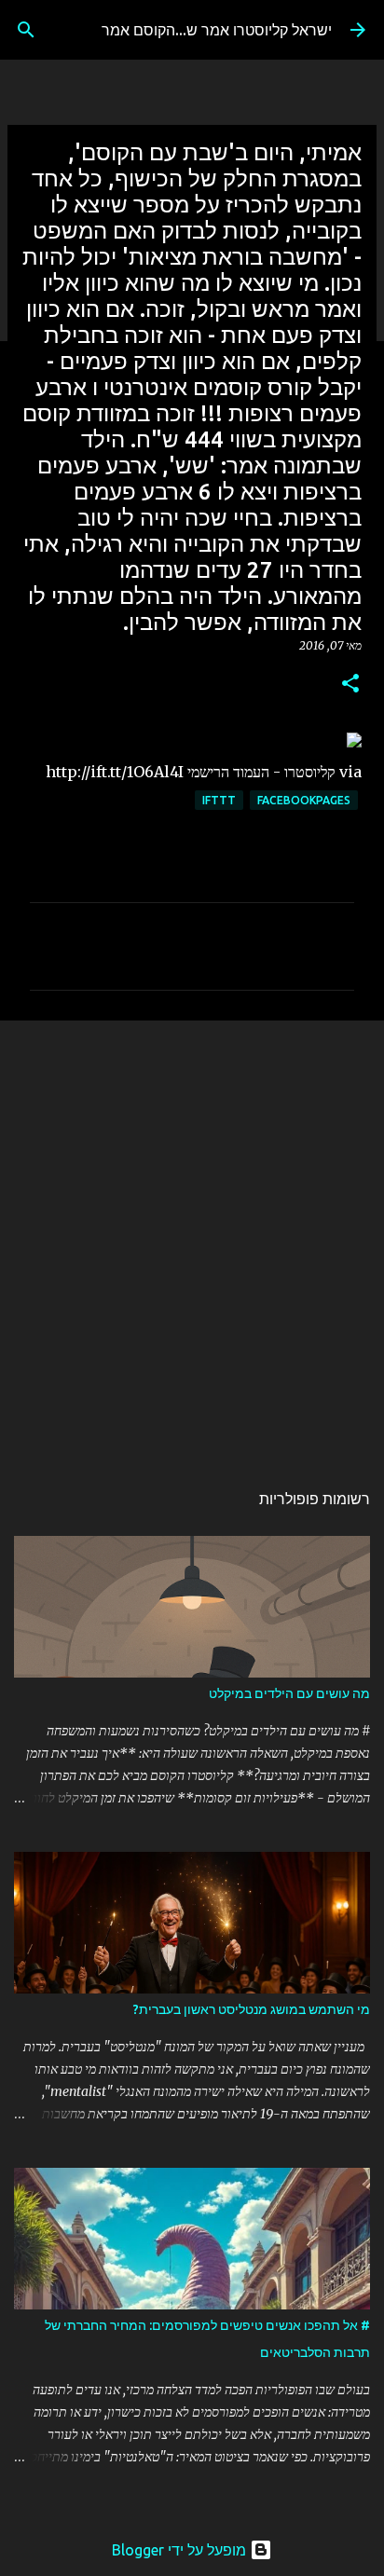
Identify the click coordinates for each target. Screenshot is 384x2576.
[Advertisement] (192, 1240)
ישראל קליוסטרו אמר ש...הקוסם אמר (217, 30)
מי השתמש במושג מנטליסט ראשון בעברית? (252, 2009)
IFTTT (219, 800)
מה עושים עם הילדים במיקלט (289, 1693)
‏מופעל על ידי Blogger (181, 2550)
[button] (350, 685)
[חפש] (26, 30)
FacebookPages (304, 800)
